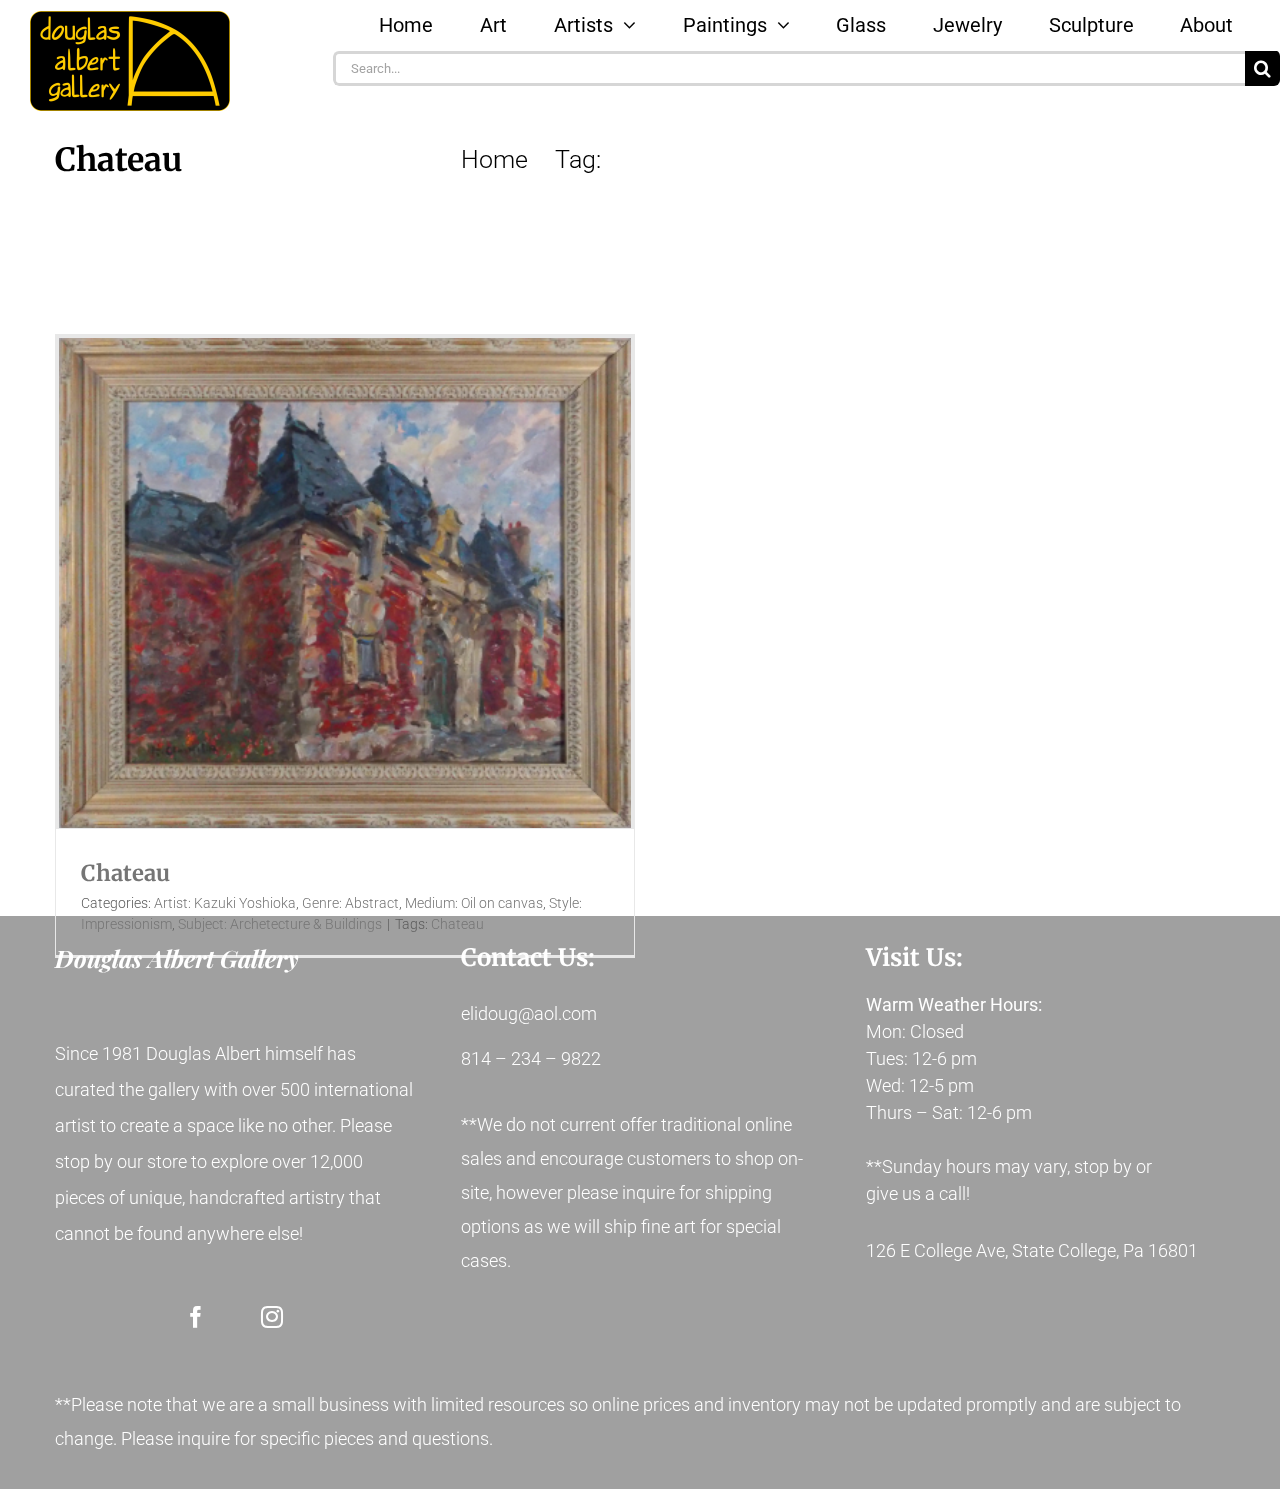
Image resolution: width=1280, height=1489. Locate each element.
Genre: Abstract (350, 903)
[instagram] (272, 1317)
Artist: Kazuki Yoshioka (225, 903)
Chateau (125, 873)
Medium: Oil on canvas (474, 903)
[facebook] (196, 1317)
